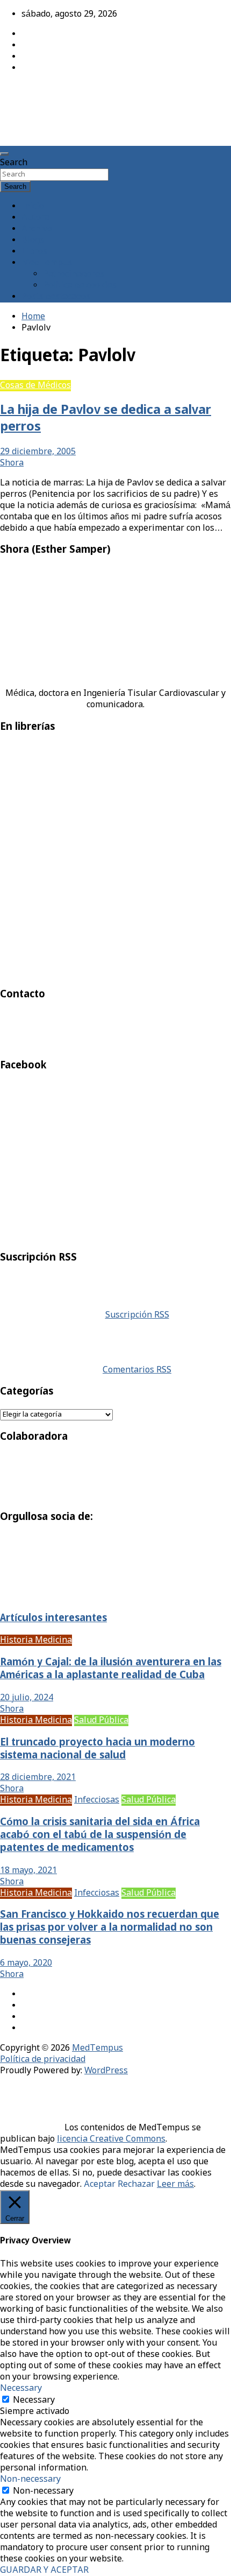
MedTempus (38, 93)
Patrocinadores (74, 274)
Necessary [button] (21, 2388)
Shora (12, 463)
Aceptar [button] (100, 2184)
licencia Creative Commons (111, 2139)
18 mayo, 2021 (28, 1871)
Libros (34, 252)
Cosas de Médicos (35, 386)
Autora (35, 218)
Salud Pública (101, 1720)
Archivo (37, 229)
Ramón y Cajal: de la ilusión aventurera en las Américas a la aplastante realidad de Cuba (111, 1669)
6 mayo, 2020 (26, 1963)
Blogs (33, 240)
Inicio (33, 206)
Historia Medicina (36, 1640)
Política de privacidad (43, 2060)
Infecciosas (97, 1800)
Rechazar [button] (136, 2184)
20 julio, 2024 (27, 1698)
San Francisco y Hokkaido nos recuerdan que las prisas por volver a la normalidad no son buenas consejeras (110, 1928)
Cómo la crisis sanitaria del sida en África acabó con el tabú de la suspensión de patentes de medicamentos (100, 1835)
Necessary (34, 2400)
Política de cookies (80, 286)
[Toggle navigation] (4, 154)
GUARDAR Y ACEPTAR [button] (44, 2570)
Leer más (175, 2184)
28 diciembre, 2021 (38, 1778)
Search (14, 163)
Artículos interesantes (53, 1618)
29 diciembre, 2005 (38, 452)
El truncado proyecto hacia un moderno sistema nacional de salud (98, 1749)
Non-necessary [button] (30, 2479)
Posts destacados (56, 297)
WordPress (106, 2071)
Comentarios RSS (137, 1370)
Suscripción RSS (137, 1315)
